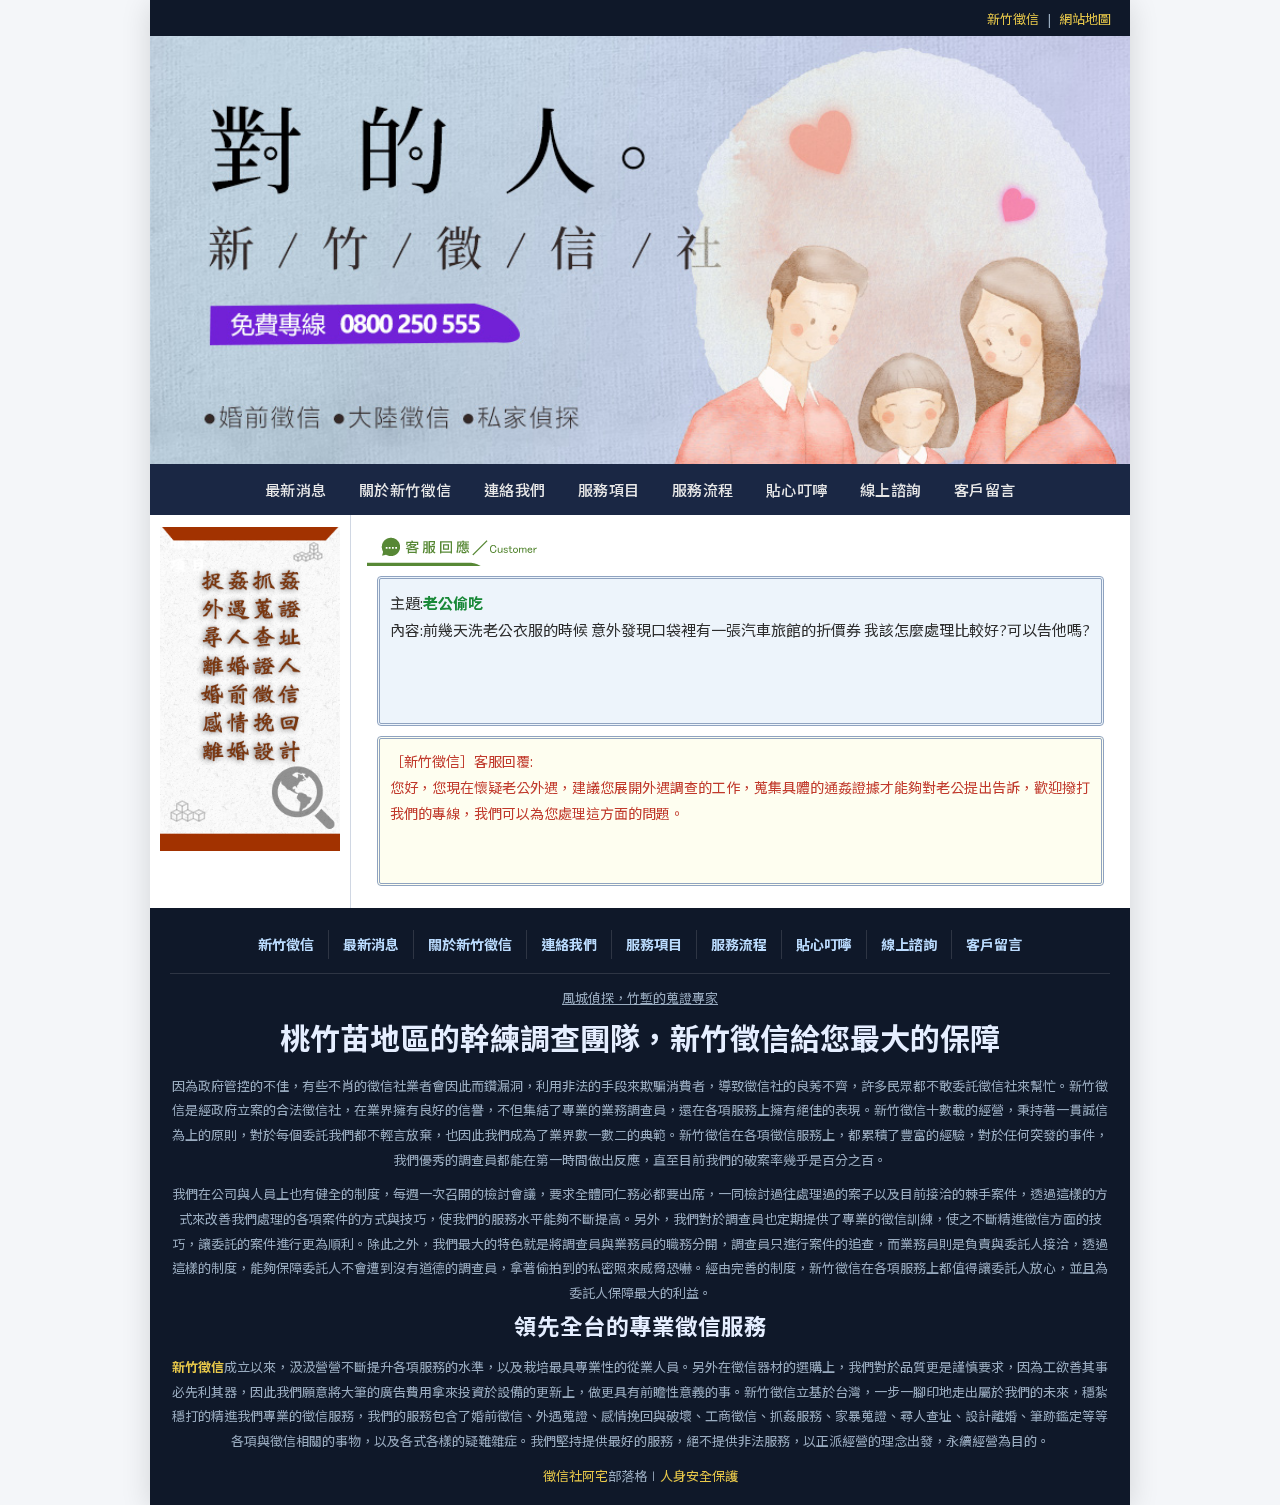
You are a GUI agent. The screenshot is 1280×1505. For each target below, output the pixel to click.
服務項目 (609, 489)
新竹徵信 (1013, 18)
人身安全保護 (699, 1475)
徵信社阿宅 (575, 1475)
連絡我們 (515, 489)
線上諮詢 (891, 489)
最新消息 (296, 489)
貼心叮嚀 (797, 489)
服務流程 (703, 489)
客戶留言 (985, 489)
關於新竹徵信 (405, 489)
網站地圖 (1085, 18)
